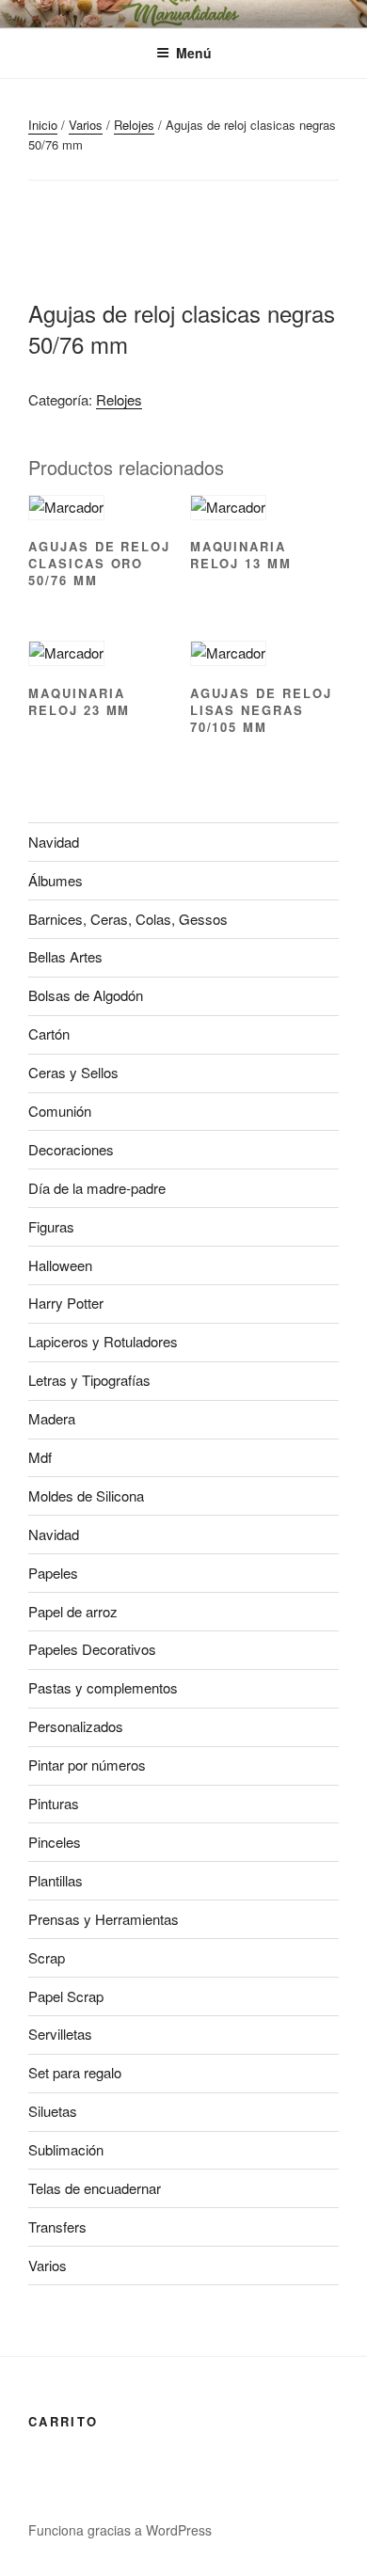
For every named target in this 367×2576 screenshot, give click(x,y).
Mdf (40, 1457)
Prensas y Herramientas (104, 1919)
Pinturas (54, 1803)
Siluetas (53, 2111)
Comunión (60, 1111)
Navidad (54, 842)
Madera (52, 1418)
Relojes (134, 125)
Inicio (43, 125)
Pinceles (55, 1842)
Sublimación (66, 2149)
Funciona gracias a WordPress (120, 2530)
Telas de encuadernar (95, 2188)
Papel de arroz (73, 1611)
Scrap (47, 1957)
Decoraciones (71, 1149)
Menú (194, 53)
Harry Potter (66, 1303)
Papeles (53, 1573)
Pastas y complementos (103, 1687)
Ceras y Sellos (73, 1072)
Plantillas (56, 1880)
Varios (86, 125)
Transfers (57, 2226)
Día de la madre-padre (97, 1188)
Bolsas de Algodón (86, 995)
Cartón (49, 1034)
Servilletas (60, 2034)
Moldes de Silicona (86, 1495)
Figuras (51, 1226)
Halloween (60, 1265)
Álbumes (56, 880)
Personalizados (76, 1726)
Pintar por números (87, 1765)
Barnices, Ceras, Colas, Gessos (128, 919)
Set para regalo (75, 2072)
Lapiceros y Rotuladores (103, 1341)
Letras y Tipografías (89, 1380)
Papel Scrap (66, 1996)
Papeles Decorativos (92, 1649)
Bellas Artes (65, 956)
